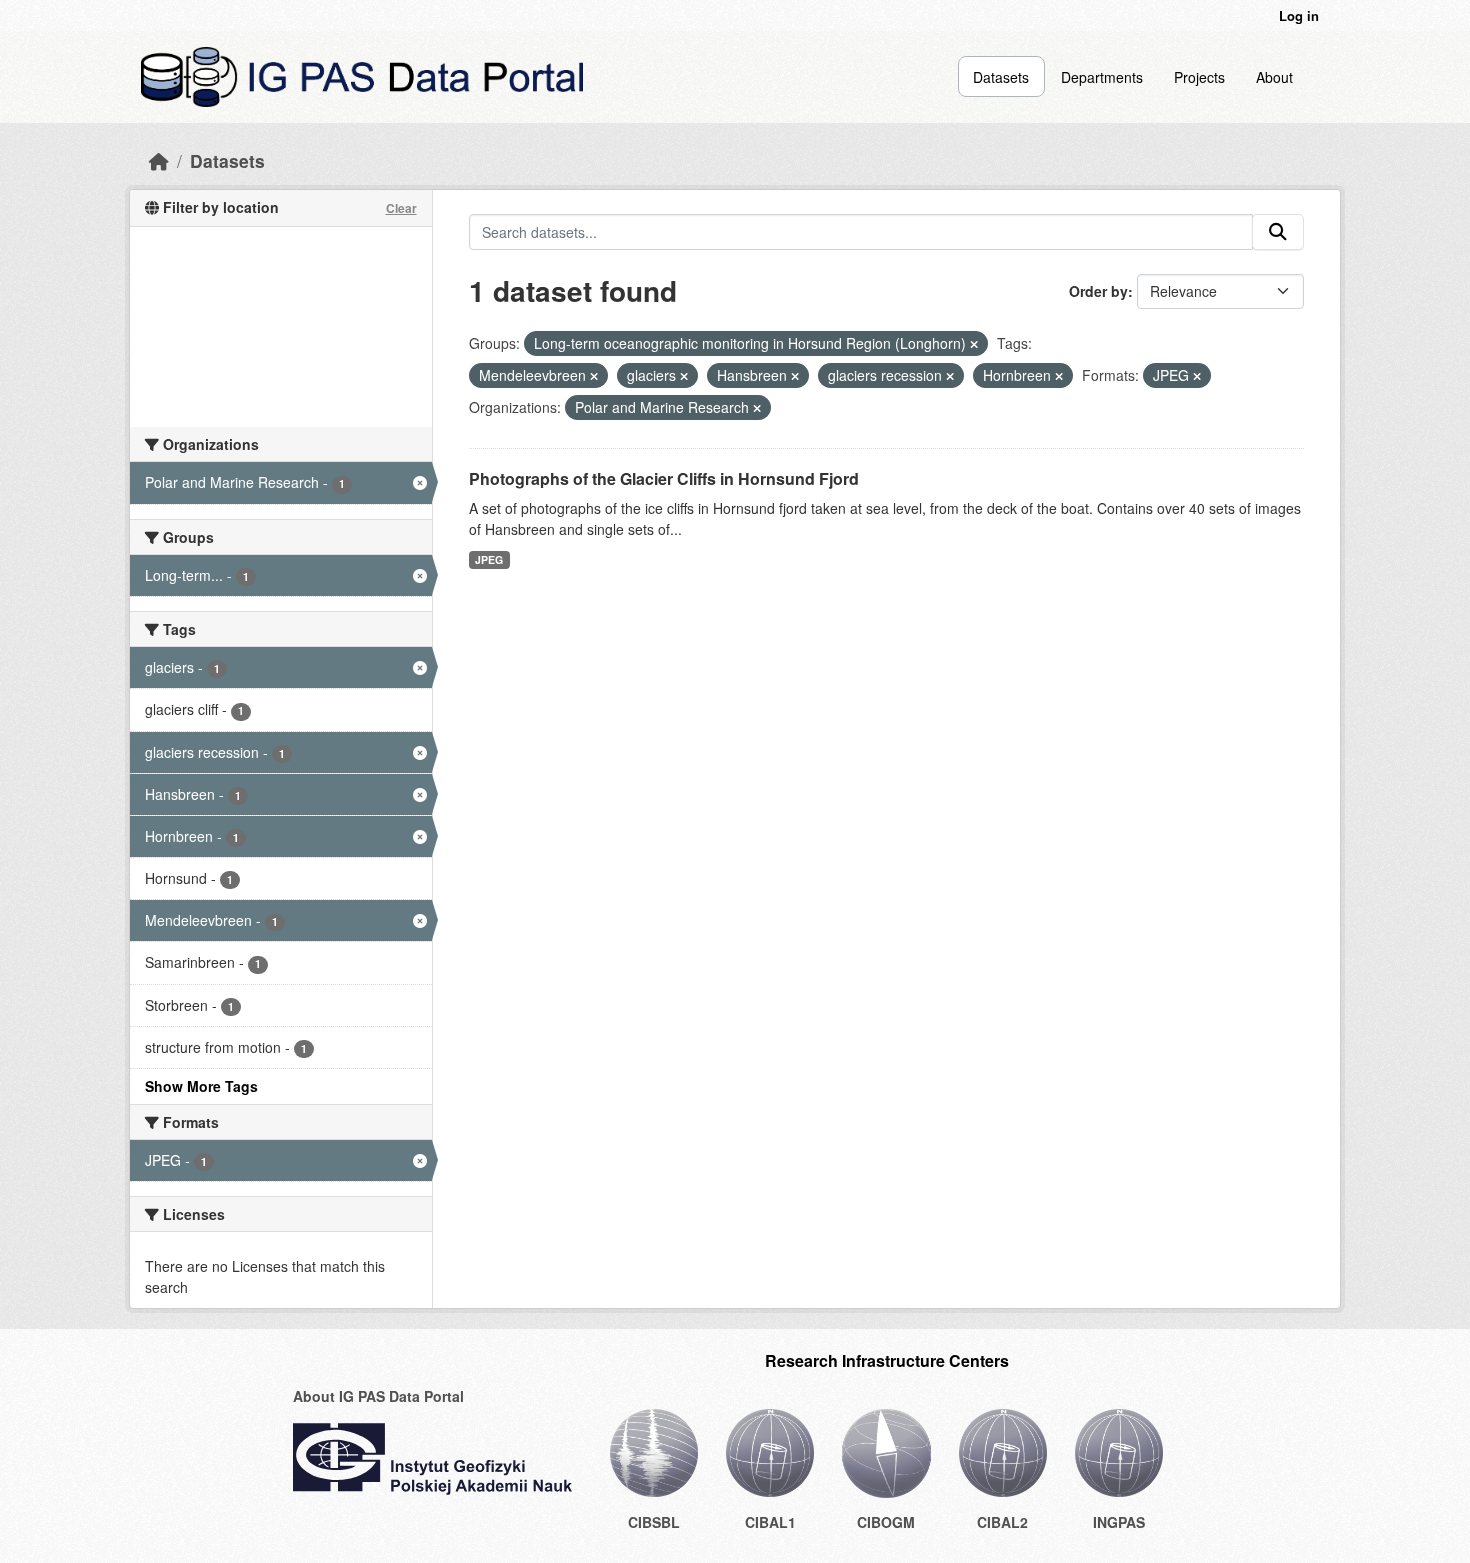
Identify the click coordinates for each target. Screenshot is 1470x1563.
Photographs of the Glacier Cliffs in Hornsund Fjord (664, 478)
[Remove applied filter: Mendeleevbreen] (594, 376)
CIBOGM (886, 1522)
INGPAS (1119, 1522)
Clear (401, 208)
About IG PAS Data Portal (378, 1396)
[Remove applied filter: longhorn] (974, 344)
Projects (1199, 77)
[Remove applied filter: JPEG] (1197, 376)
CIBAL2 (1002, 1522)
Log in (1299, 15)
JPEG (489, 559)
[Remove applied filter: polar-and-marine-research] (757, 408)
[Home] (159, 160)
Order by (1098, 291)
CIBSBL (654, 1522)
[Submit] (1278, 232)
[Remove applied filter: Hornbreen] (1059, 376)
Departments (1102, 77)
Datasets (1001, 77)
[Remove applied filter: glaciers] (684, 376)
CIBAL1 (770, 1522)
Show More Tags (201, 1086)
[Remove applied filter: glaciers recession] (950, 376)
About (1274, 77)
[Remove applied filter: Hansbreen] (795, 376)
